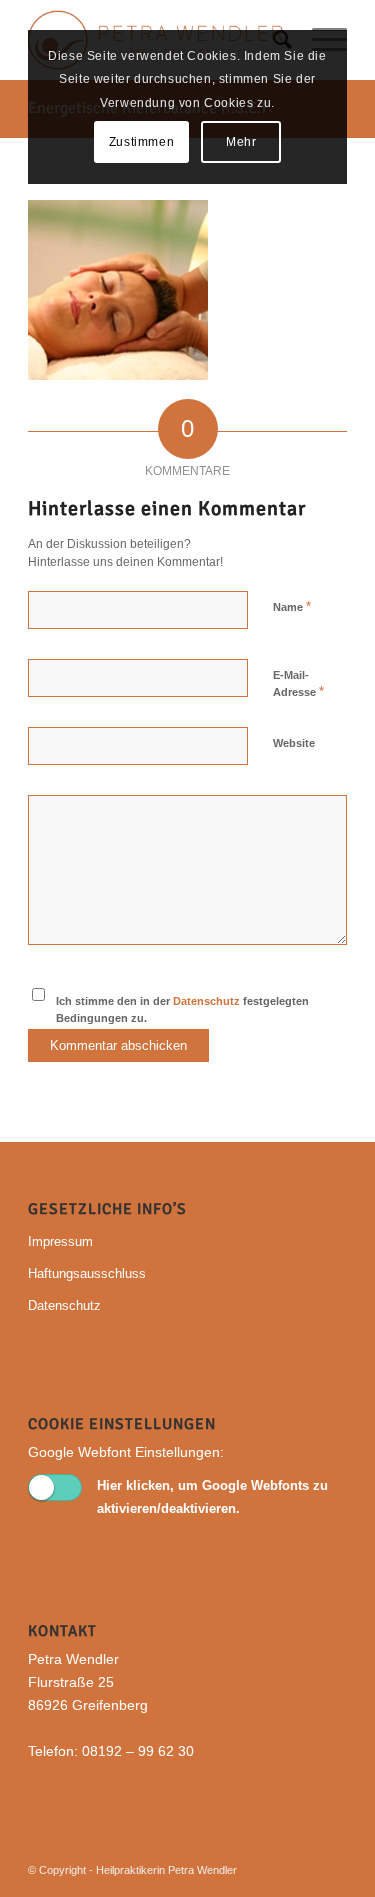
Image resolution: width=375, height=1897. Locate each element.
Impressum (60, 1241)
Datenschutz (206, 1001)
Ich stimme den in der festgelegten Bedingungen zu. (182, 1009)
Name (292, 606)
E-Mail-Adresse (298, 684)
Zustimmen (141, 142)
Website (294, 743)
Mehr (241, 142)
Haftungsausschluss (87, 1273)
